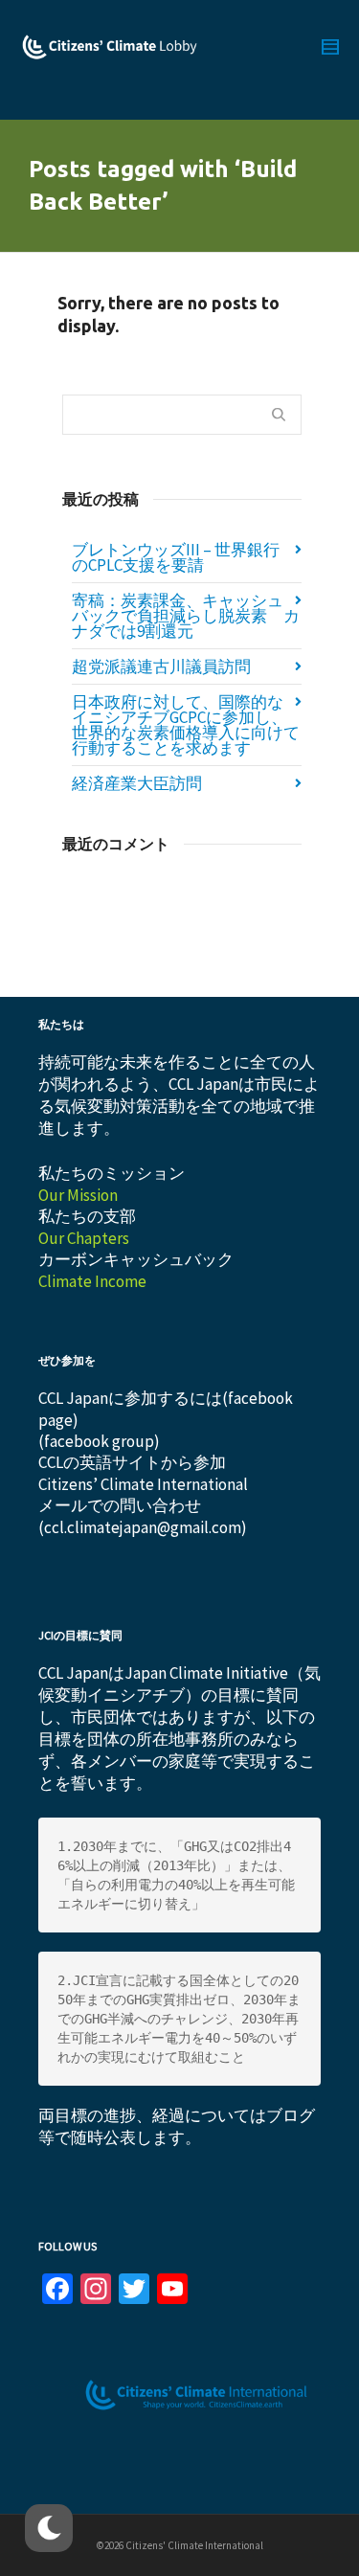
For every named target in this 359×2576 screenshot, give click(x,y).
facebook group (99, 1441)
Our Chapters (84, 1238)
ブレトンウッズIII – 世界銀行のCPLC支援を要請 (176, 557)
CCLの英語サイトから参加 (132, 1462)
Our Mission (78, 1195)
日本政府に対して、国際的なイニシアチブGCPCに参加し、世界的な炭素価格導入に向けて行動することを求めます (186, 725)
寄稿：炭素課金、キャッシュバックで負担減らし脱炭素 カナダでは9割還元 (186, 616)
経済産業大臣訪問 (137, 783)
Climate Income (92, 1281)
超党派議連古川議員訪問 (161, 667)
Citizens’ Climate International (143, 1484)
